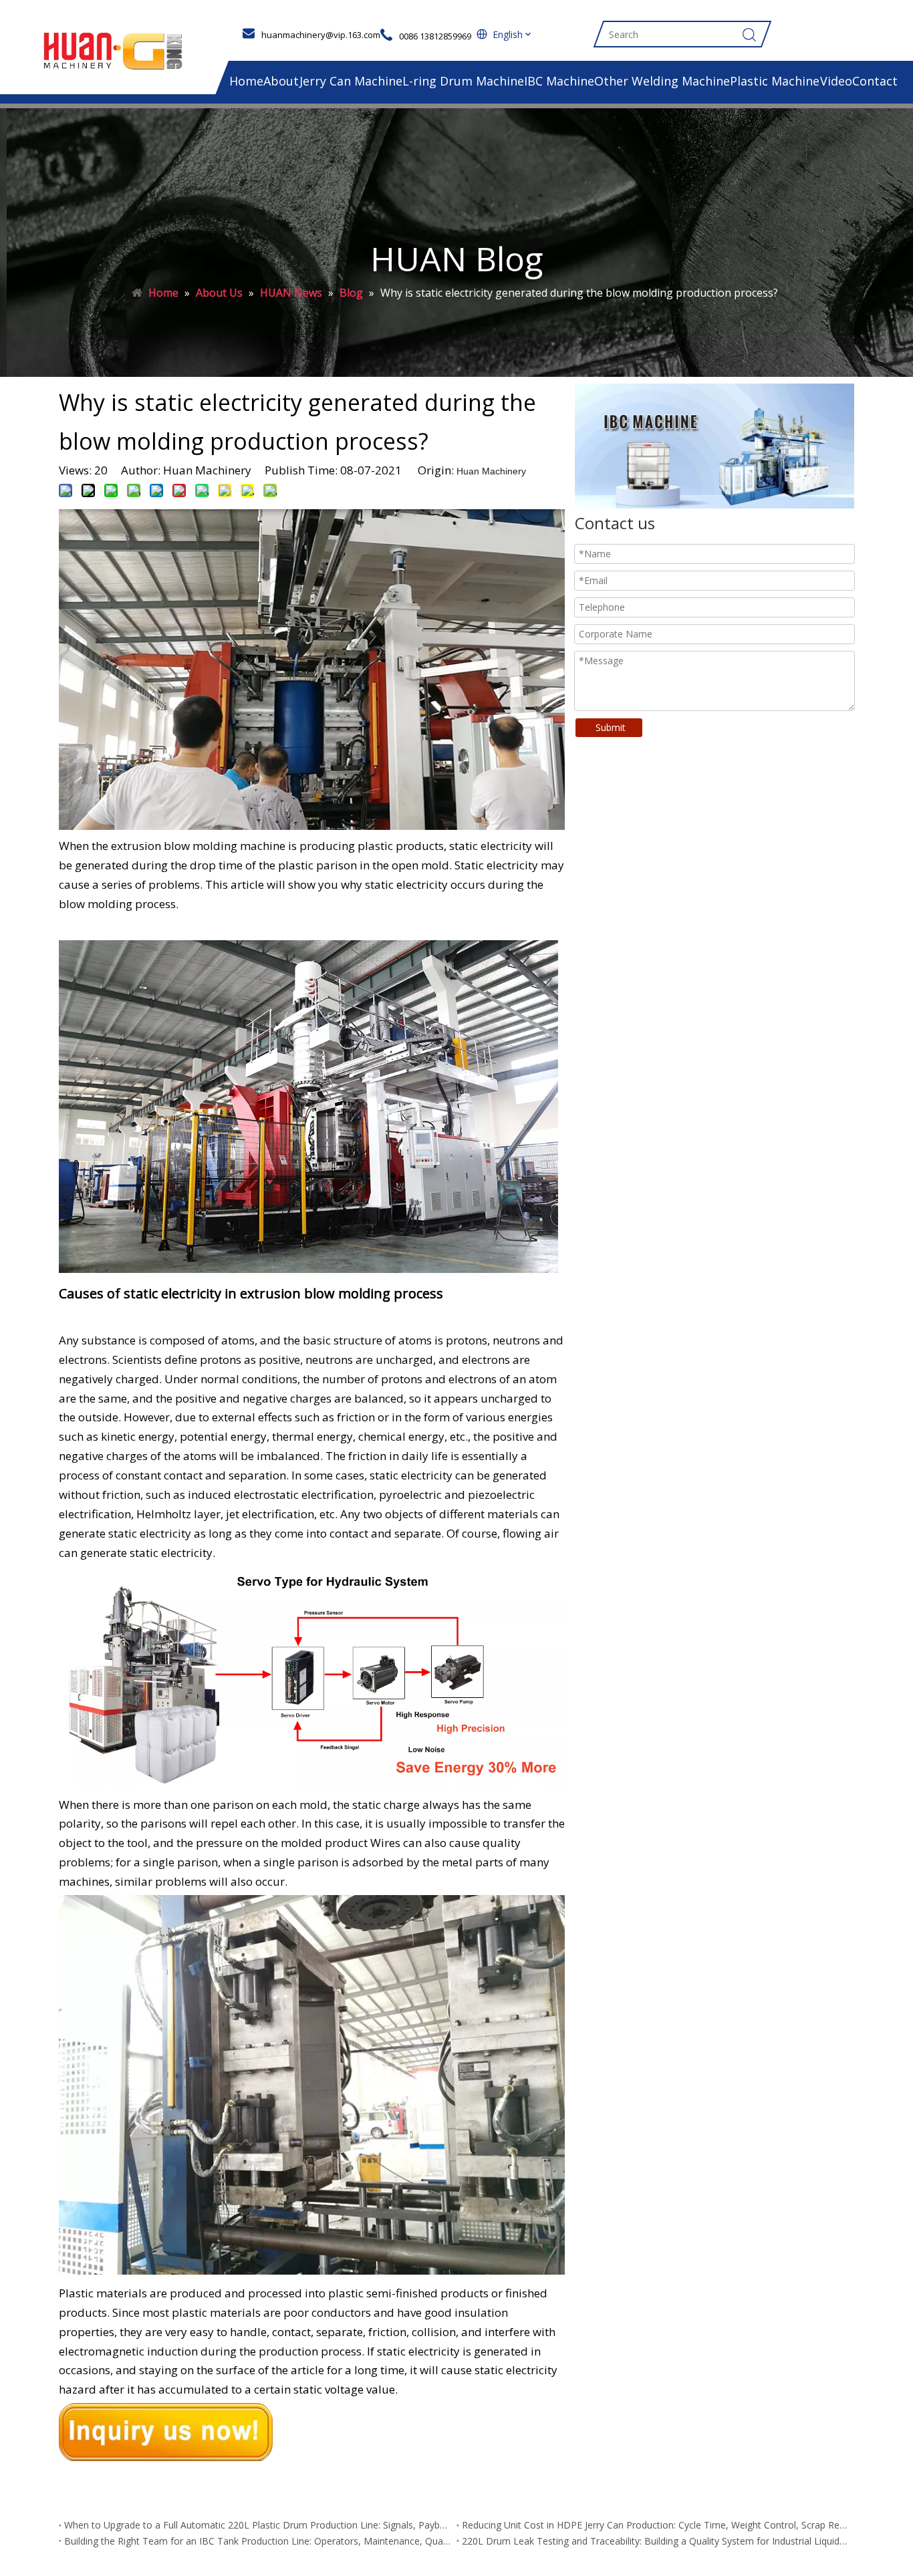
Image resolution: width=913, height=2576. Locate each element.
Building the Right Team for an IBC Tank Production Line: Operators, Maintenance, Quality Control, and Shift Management (258, 2541)
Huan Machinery (491, 471)
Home (246, 81)
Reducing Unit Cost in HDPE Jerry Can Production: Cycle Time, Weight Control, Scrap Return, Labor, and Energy (655, 2525)
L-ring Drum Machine (463, 81)
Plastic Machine (775, 81)
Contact (875, 81)
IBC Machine (559, 81)
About (281, 81)
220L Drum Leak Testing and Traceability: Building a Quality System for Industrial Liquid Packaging (655, 2541)
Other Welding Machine (662, 81)
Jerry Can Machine (351, 81)
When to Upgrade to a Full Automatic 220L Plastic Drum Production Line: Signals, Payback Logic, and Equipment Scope (258, 2525)
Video (836, 81)
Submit (611, 727)
